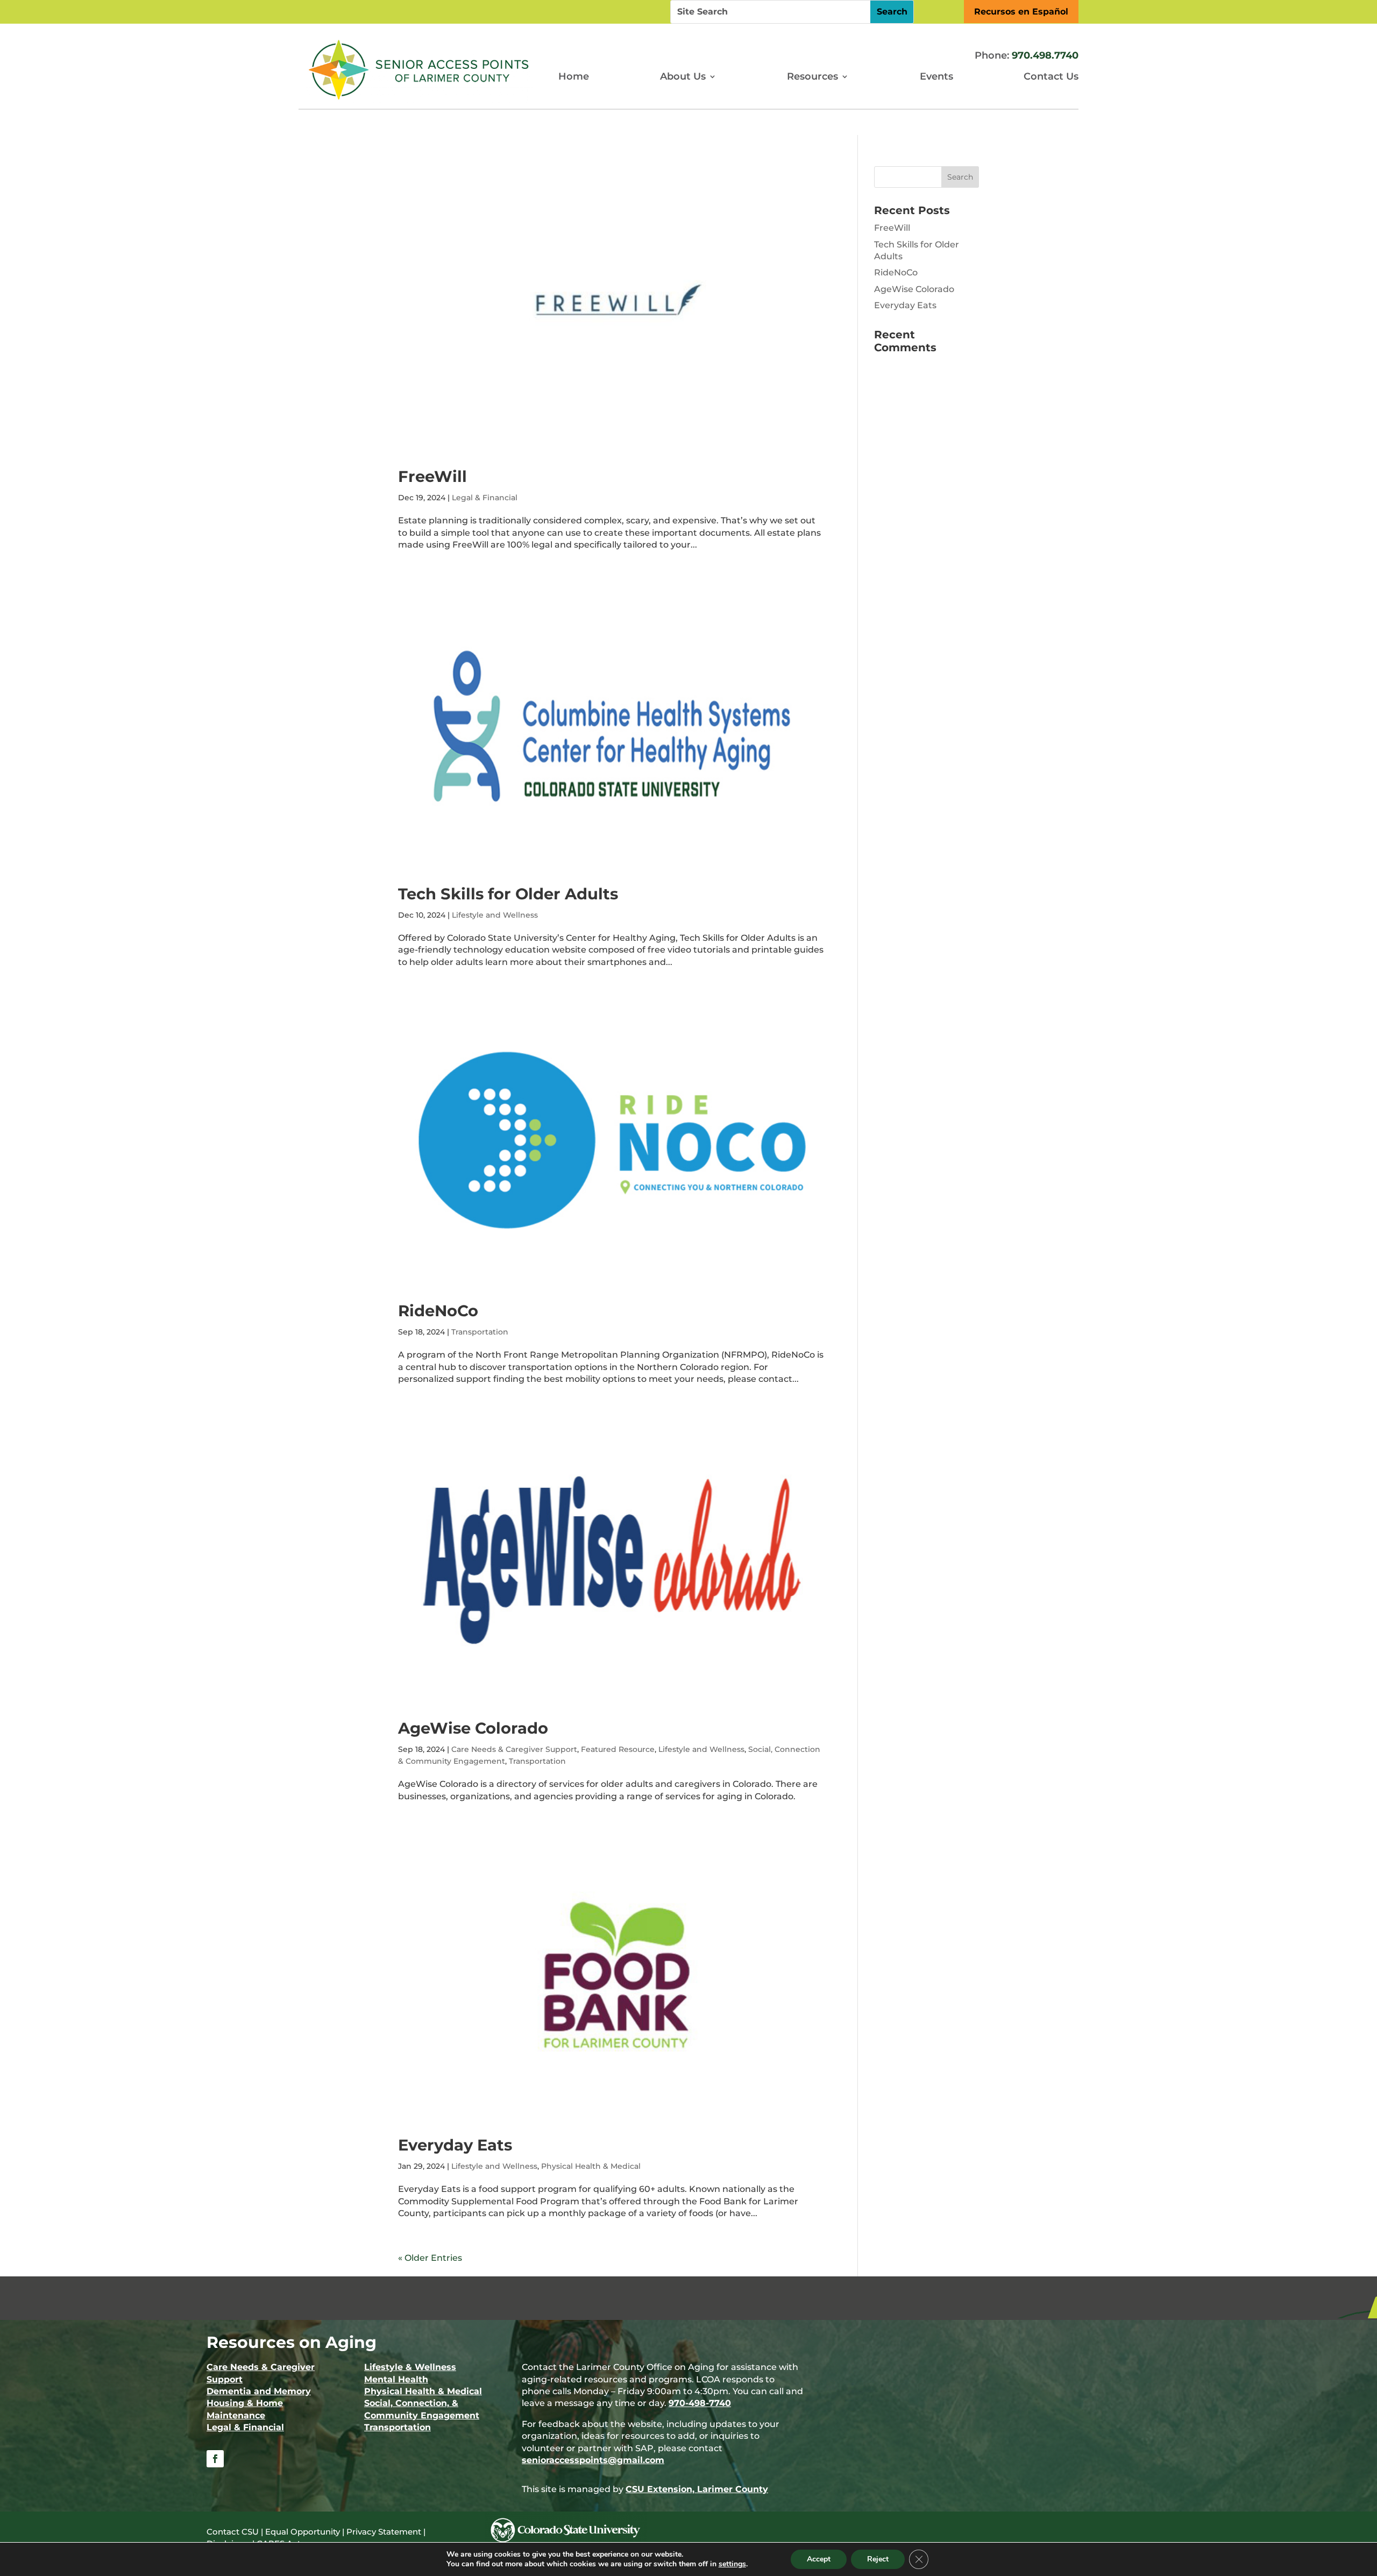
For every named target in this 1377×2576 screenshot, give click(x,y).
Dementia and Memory (259, 2391)
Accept (819, 2559)
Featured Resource (618, 1749)
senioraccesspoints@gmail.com (593, 2460)
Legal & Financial (485, 498)
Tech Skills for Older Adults (508, 894)
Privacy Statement (384, 2532)
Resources (812, 76)
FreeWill (432, 476)
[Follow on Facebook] (215, 2459)
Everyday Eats (455, 2145)
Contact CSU (233, 2532)
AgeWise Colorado (473, 1728)
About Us (683, 76)
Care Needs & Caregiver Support (514, 1749)
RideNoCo (438, 1311)
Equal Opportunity (303, 2532)
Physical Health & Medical (591, 2166)
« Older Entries (430, 2258)
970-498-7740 (700, 2403)
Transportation (480, 1332)
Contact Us (1051, 76)
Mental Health (396, 2379)
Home (574, 76)
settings (732, 2564)
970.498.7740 (1045, 55)
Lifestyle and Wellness (495, 915)
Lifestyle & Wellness (410, 2367)
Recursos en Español (1021, 12)
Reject (878, 2559)
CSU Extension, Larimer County (697, 2489)
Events (936, 76)
